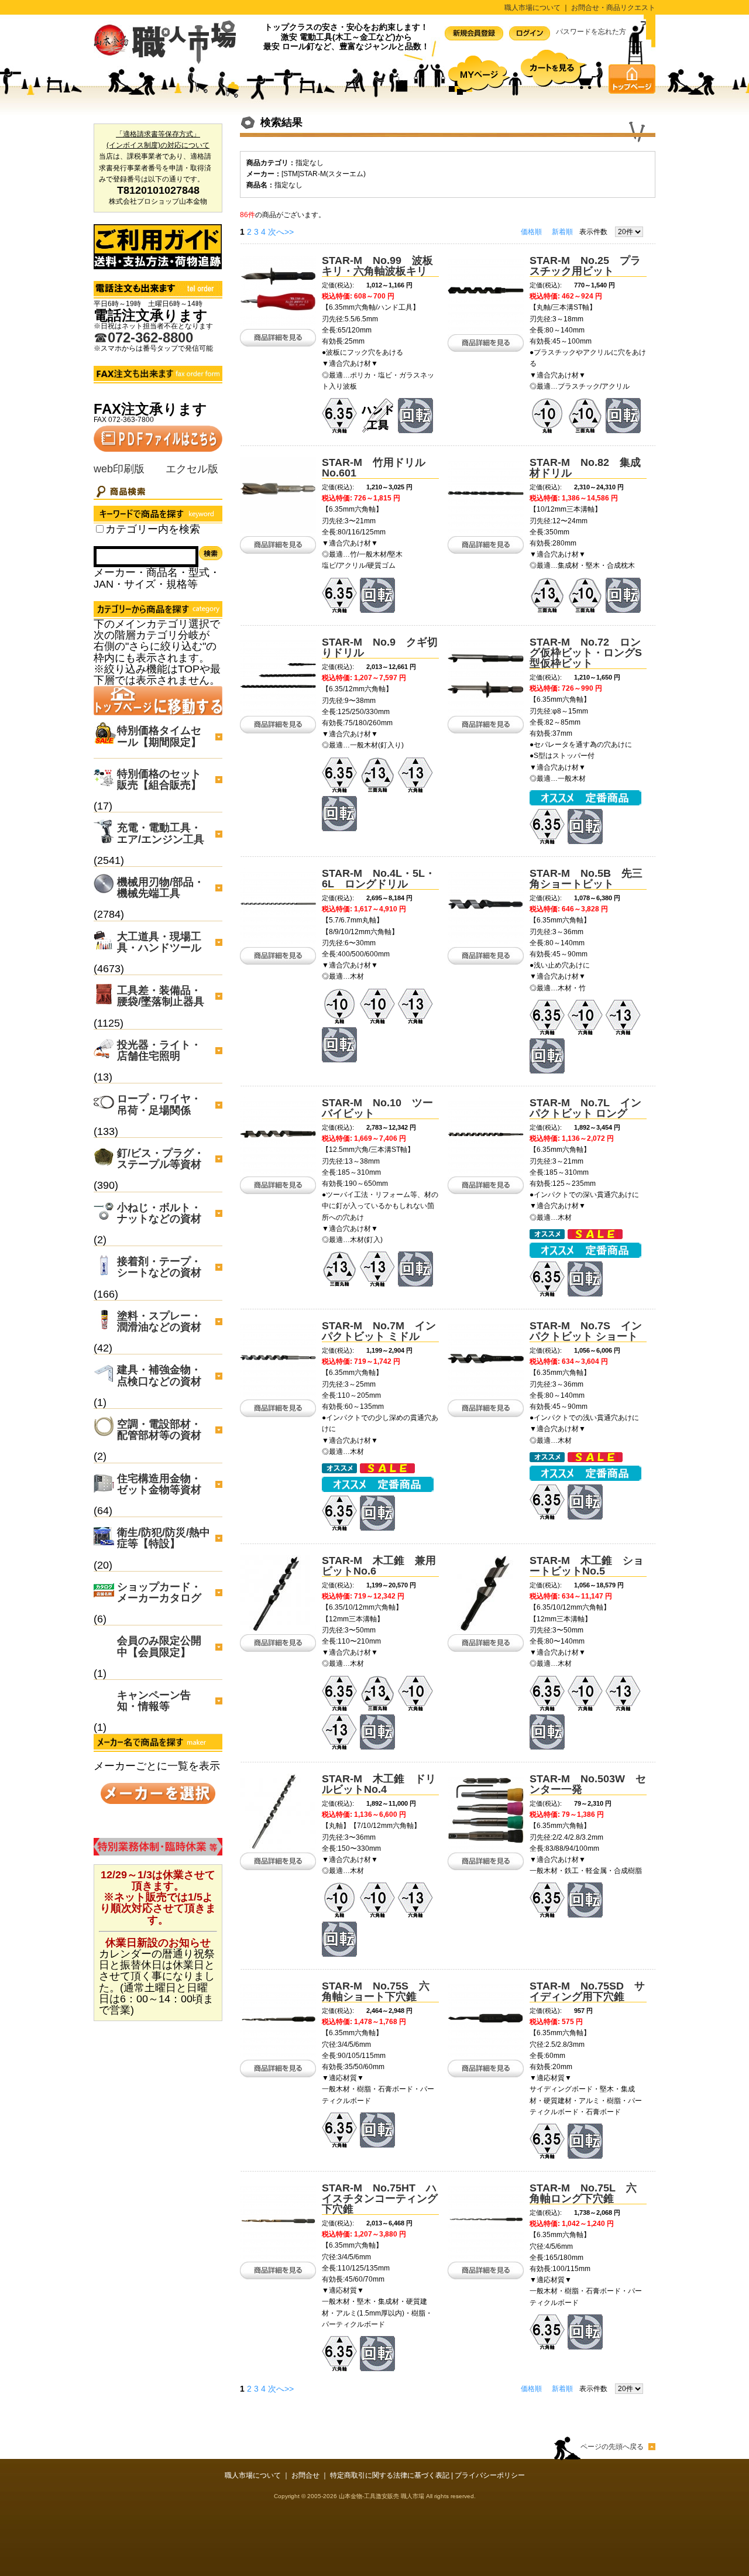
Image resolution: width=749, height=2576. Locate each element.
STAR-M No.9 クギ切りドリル (380, 647)
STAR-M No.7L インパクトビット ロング (585, 1108)
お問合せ (305, 2475)
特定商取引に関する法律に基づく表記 (390, 2475)
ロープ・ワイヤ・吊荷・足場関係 (159, 1104)
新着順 (562, 232)
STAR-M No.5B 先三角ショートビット (586, 879)
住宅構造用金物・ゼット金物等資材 (159, 1484)
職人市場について (532, 8)
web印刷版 (119, 469)
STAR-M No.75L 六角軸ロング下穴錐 (583, 2193)
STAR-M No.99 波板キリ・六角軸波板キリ (377, 266)
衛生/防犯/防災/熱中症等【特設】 (164, 1538)
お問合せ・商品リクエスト (613, 8)
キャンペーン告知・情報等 (154, 1701)
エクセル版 (192, 469)
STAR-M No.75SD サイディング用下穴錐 (587, 1991)
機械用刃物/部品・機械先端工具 (161, 888)
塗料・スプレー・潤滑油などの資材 (159, 1321)
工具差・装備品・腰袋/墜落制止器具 (161, 996)
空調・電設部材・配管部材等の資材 (159, 1430)
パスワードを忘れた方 (591, 32)
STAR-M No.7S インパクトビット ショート (586, 1331)
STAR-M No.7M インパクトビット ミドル (379, 1331)
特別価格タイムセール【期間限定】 (159, 736)
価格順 (531, 232)
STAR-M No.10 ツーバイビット (377, 1108)
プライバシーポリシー (490, 2475)
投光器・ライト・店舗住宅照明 (159, 1050)
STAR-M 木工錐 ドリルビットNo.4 (379, 1784)
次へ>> (281, 232)
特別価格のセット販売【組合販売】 (159, 779)
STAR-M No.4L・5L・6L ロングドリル (379, 879)
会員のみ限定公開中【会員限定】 (159, 1646)
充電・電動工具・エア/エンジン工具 (161, 833)
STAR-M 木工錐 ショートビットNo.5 (587, 1566)
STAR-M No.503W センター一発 (588, 1784)
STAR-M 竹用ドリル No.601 (379, 468)
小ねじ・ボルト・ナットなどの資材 (159, 1213)
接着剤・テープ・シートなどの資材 (159, 1267)
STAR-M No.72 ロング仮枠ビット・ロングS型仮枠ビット (586, 653)
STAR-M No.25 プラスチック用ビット (585, 266)
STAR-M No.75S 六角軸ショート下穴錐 (376, 1991)
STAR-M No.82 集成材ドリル (585, 468)
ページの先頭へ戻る (612, 2447)
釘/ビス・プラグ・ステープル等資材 (161, 1159)
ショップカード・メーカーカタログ (159, 1592)
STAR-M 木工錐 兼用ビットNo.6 (379, 1566)
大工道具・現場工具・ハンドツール (159, 942)
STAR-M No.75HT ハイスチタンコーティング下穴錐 (380, 2198)
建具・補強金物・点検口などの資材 (159, 1375)
